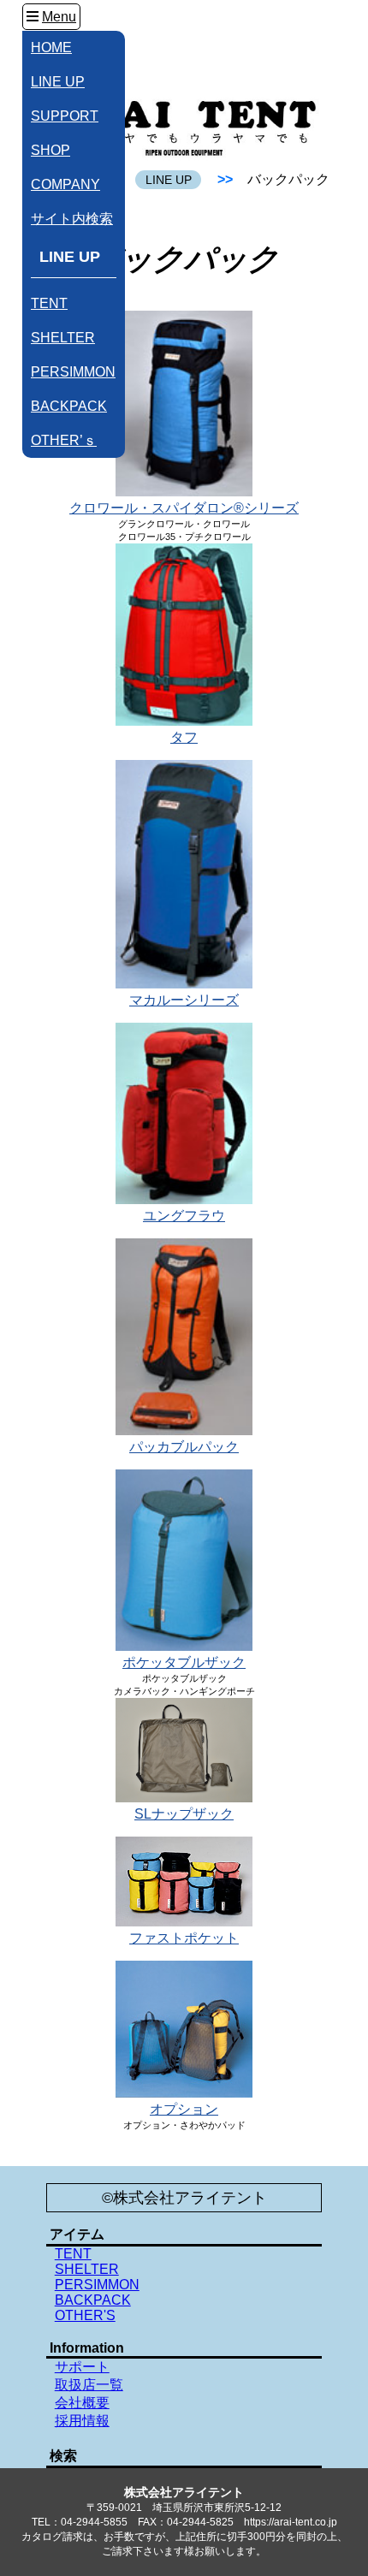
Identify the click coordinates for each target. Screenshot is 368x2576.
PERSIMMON (73, 372)
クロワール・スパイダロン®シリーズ (184, 508)
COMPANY (65, 184)
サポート (82, 2367)
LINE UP (58, 82)
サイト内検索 (72, 219)
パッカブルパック (184, 1447)
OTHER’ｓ (64, 440)
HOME (51, 47)
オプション (184, 2109)
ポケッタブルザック (184, 1662)
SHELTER (63, 338)
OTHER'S (85, 2315)
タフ (184, 737)
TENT (49, 303)
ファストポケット (184, 1938)
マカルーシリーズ (184, 1000)
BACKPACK (69, 406)
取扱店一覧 (89, 2385)
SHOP (50, 150)
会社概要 (82, 2403)
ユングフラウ (184, 1216)
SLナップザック (184, 1814)
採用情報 (82, 2421)
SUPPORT (65, 116)
